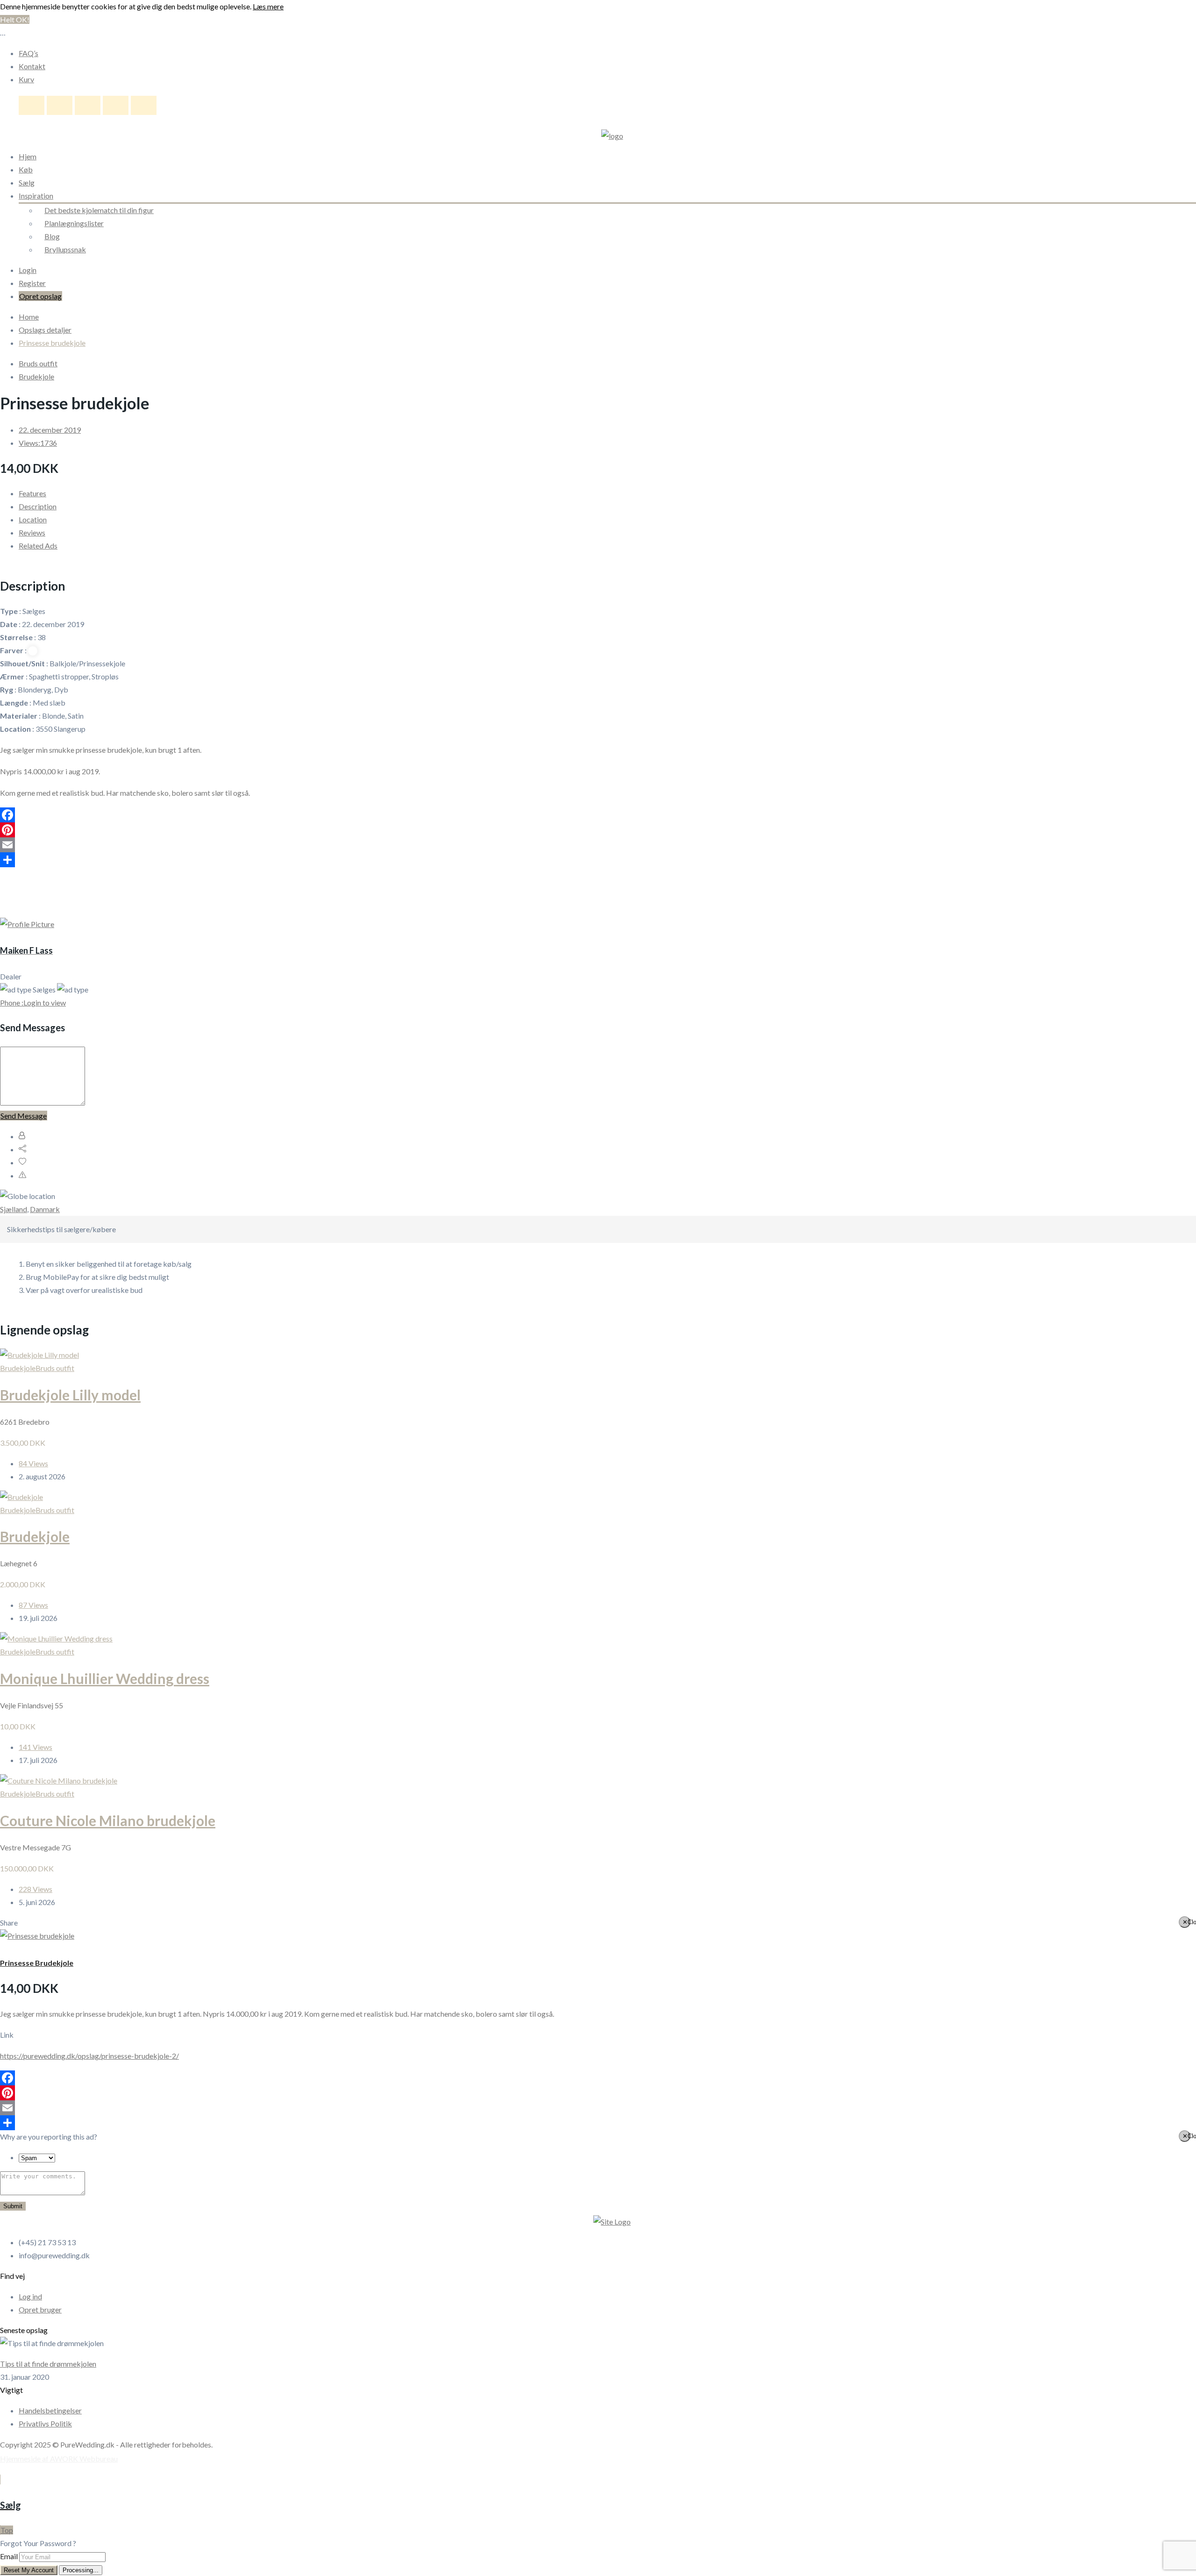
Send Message (24, 1116)
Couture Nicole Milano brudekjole (108, 1820)
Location (33, 519)
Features (32, 493)
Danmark (45, 1209)
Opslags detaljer (45, 330)
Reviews (32, 532)
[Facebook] (598, 815)
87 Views (33, 1605)
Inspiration (36, 196)
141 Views (36, 1747)
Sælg (27, 182)
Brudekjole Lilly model (70, 1395)
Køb (26, 169)
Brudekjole (36, 376)
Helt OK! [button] (15, 19)
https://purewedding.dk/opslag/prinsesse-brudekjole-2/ (89, 2056)
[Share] (598, 860)
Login (28, 270)
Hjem (28, 156)
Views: (38, 443)
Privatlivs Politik (45, 2423)
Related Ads (38, 546)
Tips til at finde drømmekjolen (48, 2364)
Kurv (26, 79)
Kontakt (32, 66)
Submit (13, 2206)
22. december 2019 (50, 430)
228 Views (36, 1889)
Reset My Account (29, 2570)
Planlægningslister (74, 223)
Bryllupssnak (65, 249)
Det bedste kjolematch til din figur (99, 210)
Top (7, 2530)
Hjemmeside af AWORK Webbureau (59, 2458)
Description (38, 506)
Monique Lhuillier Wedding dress (105, 1678)
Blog (52, 236)
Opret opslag (40, 296)
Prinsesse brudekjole (52, 343)
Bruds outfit (38, 363)
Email (9, 2556)
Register (32, 283)
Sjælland (14, 1209)
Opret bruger (40, 2309)
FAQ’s (28, 53)
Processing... (81, 2570)
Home (29, 317)
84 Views (33, 1463)
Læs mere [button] (268, 6)
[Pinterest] (598, 830)
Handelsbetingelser (50, 2410)
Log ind (30, 2296)
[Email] (598, 845)
